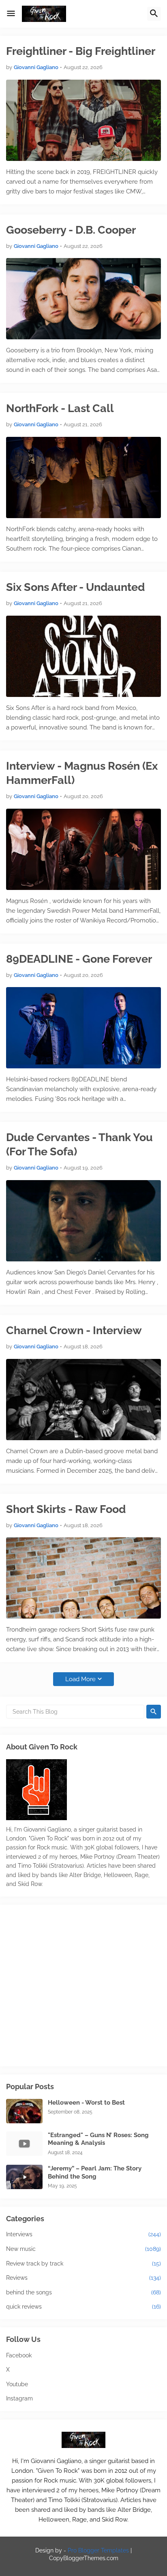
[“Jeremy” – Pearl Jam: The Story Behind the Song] (24, 2177)
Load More (80, 1679)
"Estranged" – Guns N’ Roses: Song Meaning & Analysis (98, 2139)
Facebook (19, 2355)
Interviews (83, 2234)
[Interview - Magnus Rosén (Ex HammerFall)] (83, 849)
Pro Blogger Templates (98, 2550)
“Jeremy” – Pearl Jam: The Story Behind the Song (95, 2172)
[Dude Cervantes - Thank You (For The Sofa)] (83, 1221)
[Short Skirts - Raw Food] (83, 1578)
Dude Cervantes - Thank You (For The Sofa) (79, 1144)
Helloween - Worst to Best (86, 2103)
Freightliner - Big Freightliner (81, 51)
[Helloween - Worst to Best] (24, 2111)
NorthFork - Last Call (60, 408)
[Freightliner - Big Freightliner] (83, 120)
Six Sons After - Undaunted (75, 587)
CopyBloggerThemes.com (84, 2558)
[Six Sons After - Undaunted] (83, 656)
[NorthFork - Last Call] (83, 477)
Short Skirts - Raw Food (66, 1509)
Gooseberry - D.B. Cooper (71, 230)
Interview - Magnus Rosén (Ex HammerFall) (82, 773)
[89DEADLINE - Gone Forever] (83, 1028)
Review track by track (83, 2263)
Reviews (83, 2278)
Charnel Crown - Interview (74, 1330)
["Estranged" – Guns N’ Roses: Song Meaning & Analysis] (24, 2144)
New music (83, 2249)
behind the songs (83, 2292)
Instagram (19, 2398)
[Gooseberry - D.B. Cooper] (83, 299)
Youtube (17, 2384)
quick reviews (83, 2307)
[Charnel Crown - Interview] (83, 1400)
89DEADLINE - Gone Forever (79, 959)
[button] (11, 14)
